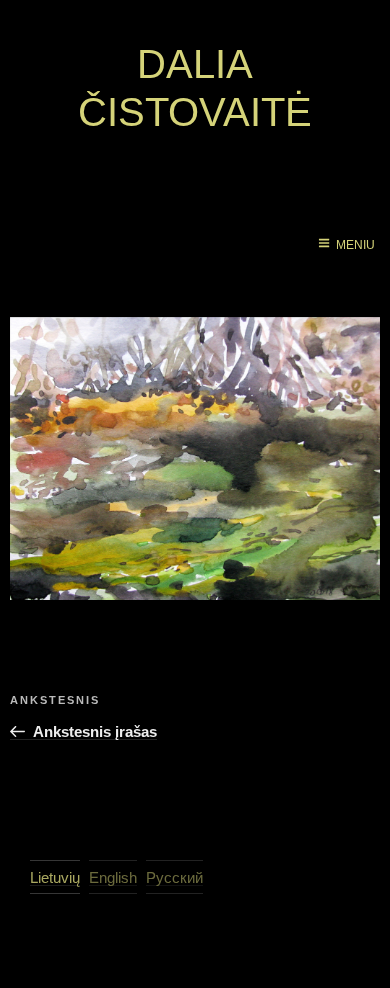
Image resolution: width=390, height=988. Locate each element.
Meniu (355, 245)
